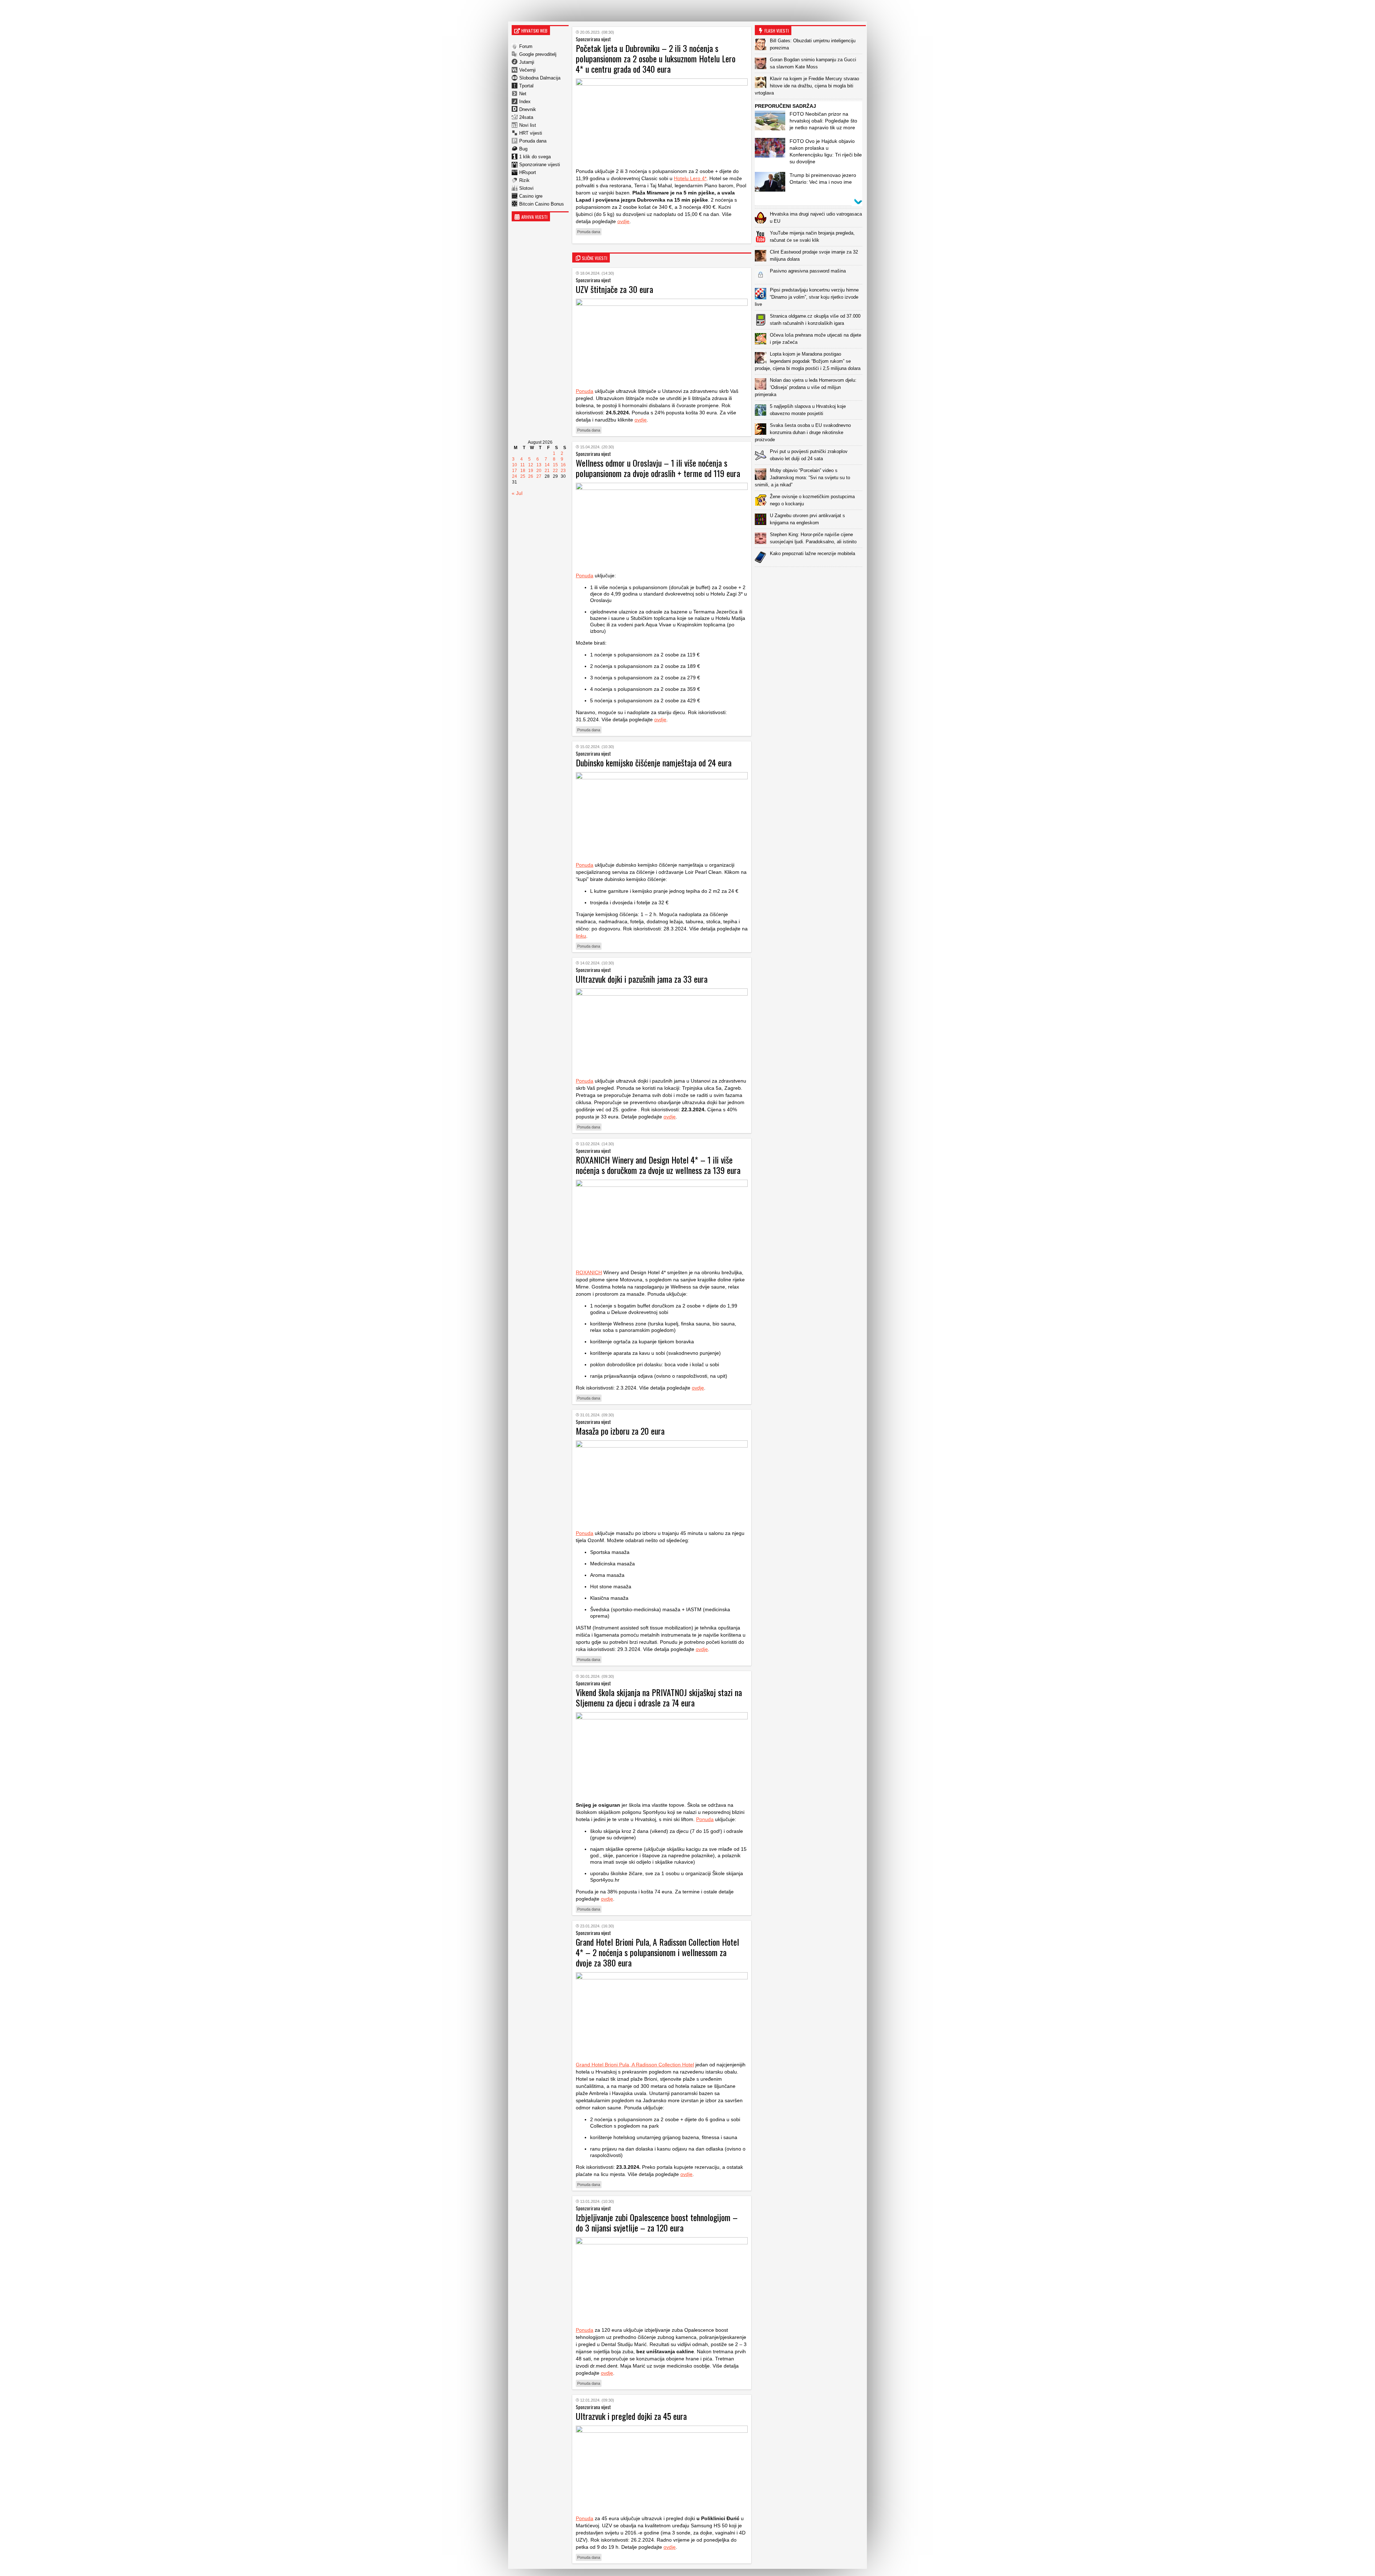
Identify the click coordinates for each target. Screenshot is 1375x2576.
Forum (526, 46)
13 (539, 465)
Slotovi (526, 188)
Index (525, 102)
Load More (810, 578)
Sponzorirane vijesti (540, 165)
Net (523, 94)
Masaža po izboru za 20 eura (620, 1431)
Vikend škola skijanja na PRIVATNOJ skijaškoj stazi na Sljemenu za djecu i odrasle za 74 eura (659, 1697)
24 (515, 476)
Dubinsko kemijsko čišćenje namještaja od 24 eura (654, 762)
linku (581, 936)
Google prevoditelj (538, 54)
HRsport (528, 172)
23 (563, 471)
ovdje (623, 221)
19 (531, 471)
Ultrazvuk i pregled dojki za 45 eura (631, 2416)
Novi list (528, 125)
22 (555, 471)
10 (515, 465)
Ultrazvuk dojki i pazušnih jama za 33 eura (642, 979)
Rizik (524, 180)
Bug (523, 149)
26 (531, 476)
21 (547, 471)
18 (523, 471)
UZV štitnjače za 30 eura (614, 289)
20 (539, 471)
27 (539, 476)
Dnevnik (528, 109)
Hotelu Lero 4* (690, 178)
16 (563, 465)
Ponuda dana (533, 141)
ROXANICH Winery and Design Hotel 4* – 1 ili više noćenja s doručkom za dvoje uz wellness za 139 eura (658, 1165)
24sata (526, 117)
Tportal (526, 86)
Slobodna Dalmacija (540, 78)
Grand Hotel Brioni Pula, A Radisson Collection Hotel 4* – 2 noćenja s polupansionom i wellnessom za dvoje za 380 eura (657, 1952)
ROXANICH (589, 1272)
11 (523, 465)
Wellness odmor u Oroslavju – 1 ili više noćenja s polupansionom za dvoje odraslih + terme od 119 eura (658, 468)
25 (523, 476)
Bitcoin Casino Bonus (542, 204)
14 (547, 465)
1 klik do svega (535, 157)
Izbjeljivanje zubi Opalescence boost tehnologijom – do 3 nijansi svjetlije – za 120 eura (657, 2222)
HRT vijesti (531, 133)
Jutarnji (527, 62)
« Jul (517, 493)
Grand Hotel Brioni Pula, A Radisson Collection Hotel (635, 2065)
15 (555, 465)
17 (515, 471)
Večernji (527, 70)
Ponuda (585, 391)
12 (531, 465)
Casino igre (531, 196)
